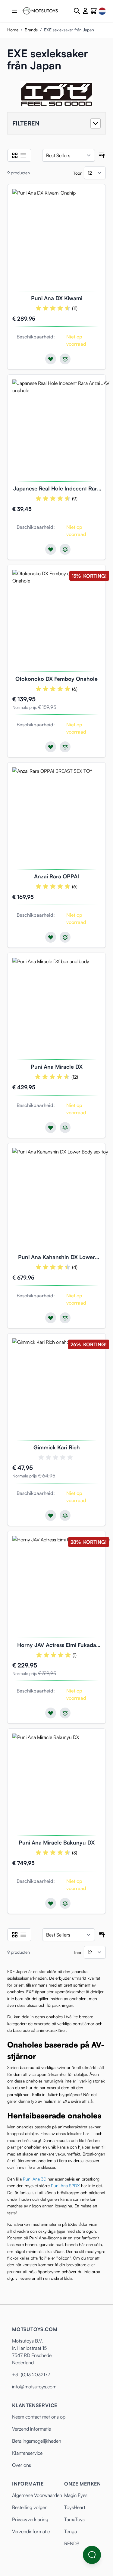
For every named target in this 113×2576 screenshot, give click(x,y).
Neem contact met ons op (39, 2417)
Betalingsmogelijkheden (37, 2441)
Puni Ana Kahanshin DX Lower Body (56, 1257)
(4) (75, 1267)
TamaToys (74, 2519)
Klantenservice (27, 2453)
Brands (31, 30)
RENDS (72, 2543)
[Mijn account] (85, 11)
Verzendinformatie (31, 2531)
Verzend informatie (31, 2429)
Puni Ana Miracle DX (57, 1067)
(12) (75, 1077)
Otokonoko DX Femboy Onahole (56, 679)
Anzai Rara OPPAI (56, 876)
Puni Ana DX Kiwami (57, 298)
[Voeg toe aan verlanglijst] (51, 359)
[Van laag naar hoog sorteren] (102, 155)
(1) (75, 1655)
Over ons (22, 2465)
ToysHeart (75, 2507)
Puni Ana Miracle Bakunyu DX (57, 1842)
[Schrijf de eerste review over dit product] (57, 1458)
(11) (75, 308)
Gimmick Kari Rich (57, 1447)
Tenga (71, 2531)
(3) (75, 1853)
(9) (75, 499)
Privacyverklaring (30, 2519)
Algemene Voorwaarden (37, 2495)
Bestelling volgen (30, 2507)
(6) (75, 689)
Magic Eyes (76, 2495)
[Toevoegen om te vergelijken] (65, 359)
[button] (56, 123)
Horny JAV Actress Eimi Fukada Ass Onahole (57, 1645)
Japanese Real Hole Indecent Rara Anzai (57, 489)
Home (13, 30)
